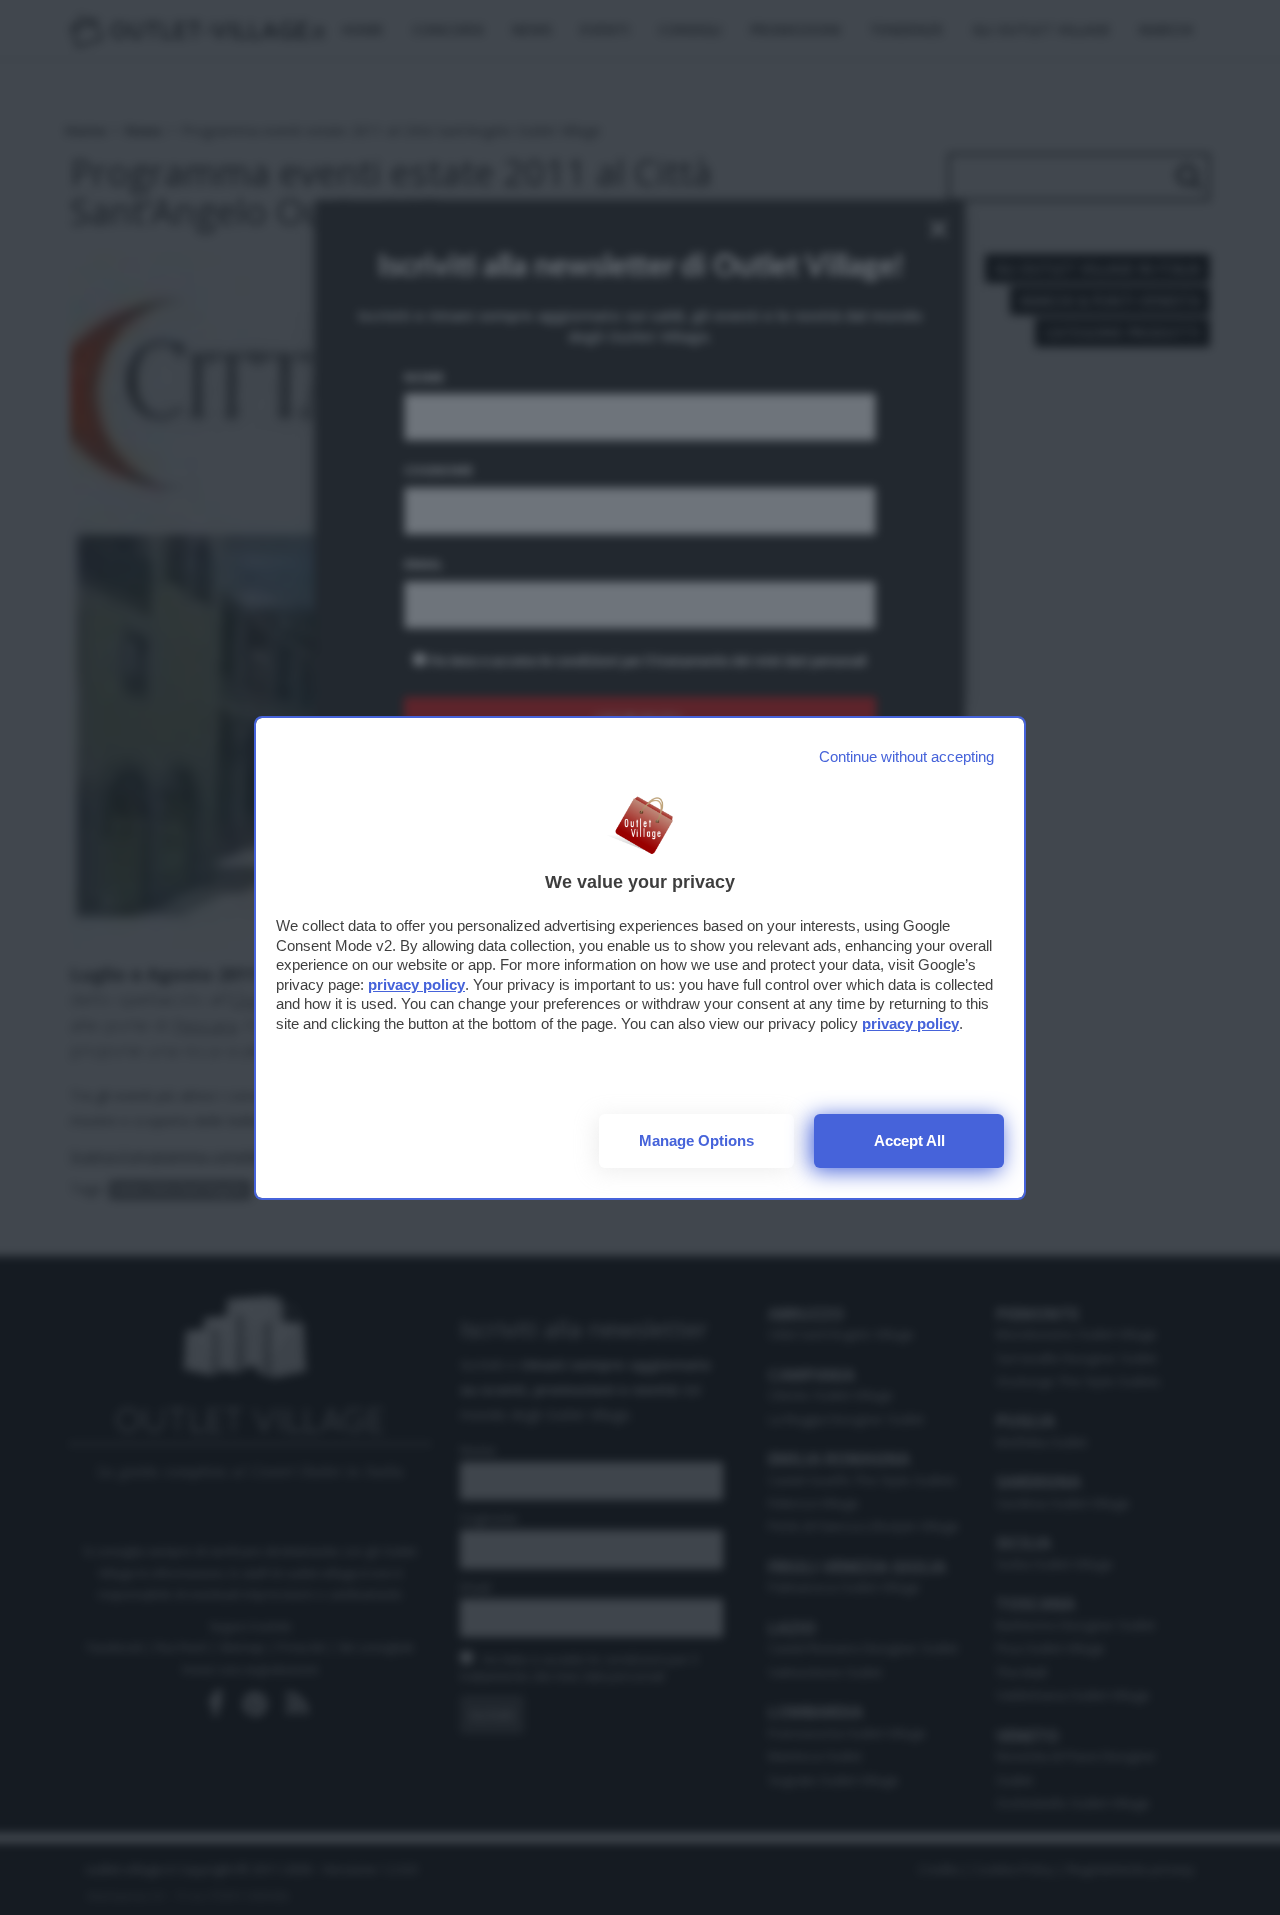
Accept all (909, 1140)
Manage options (696, 1140)
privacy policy (416, 984)
